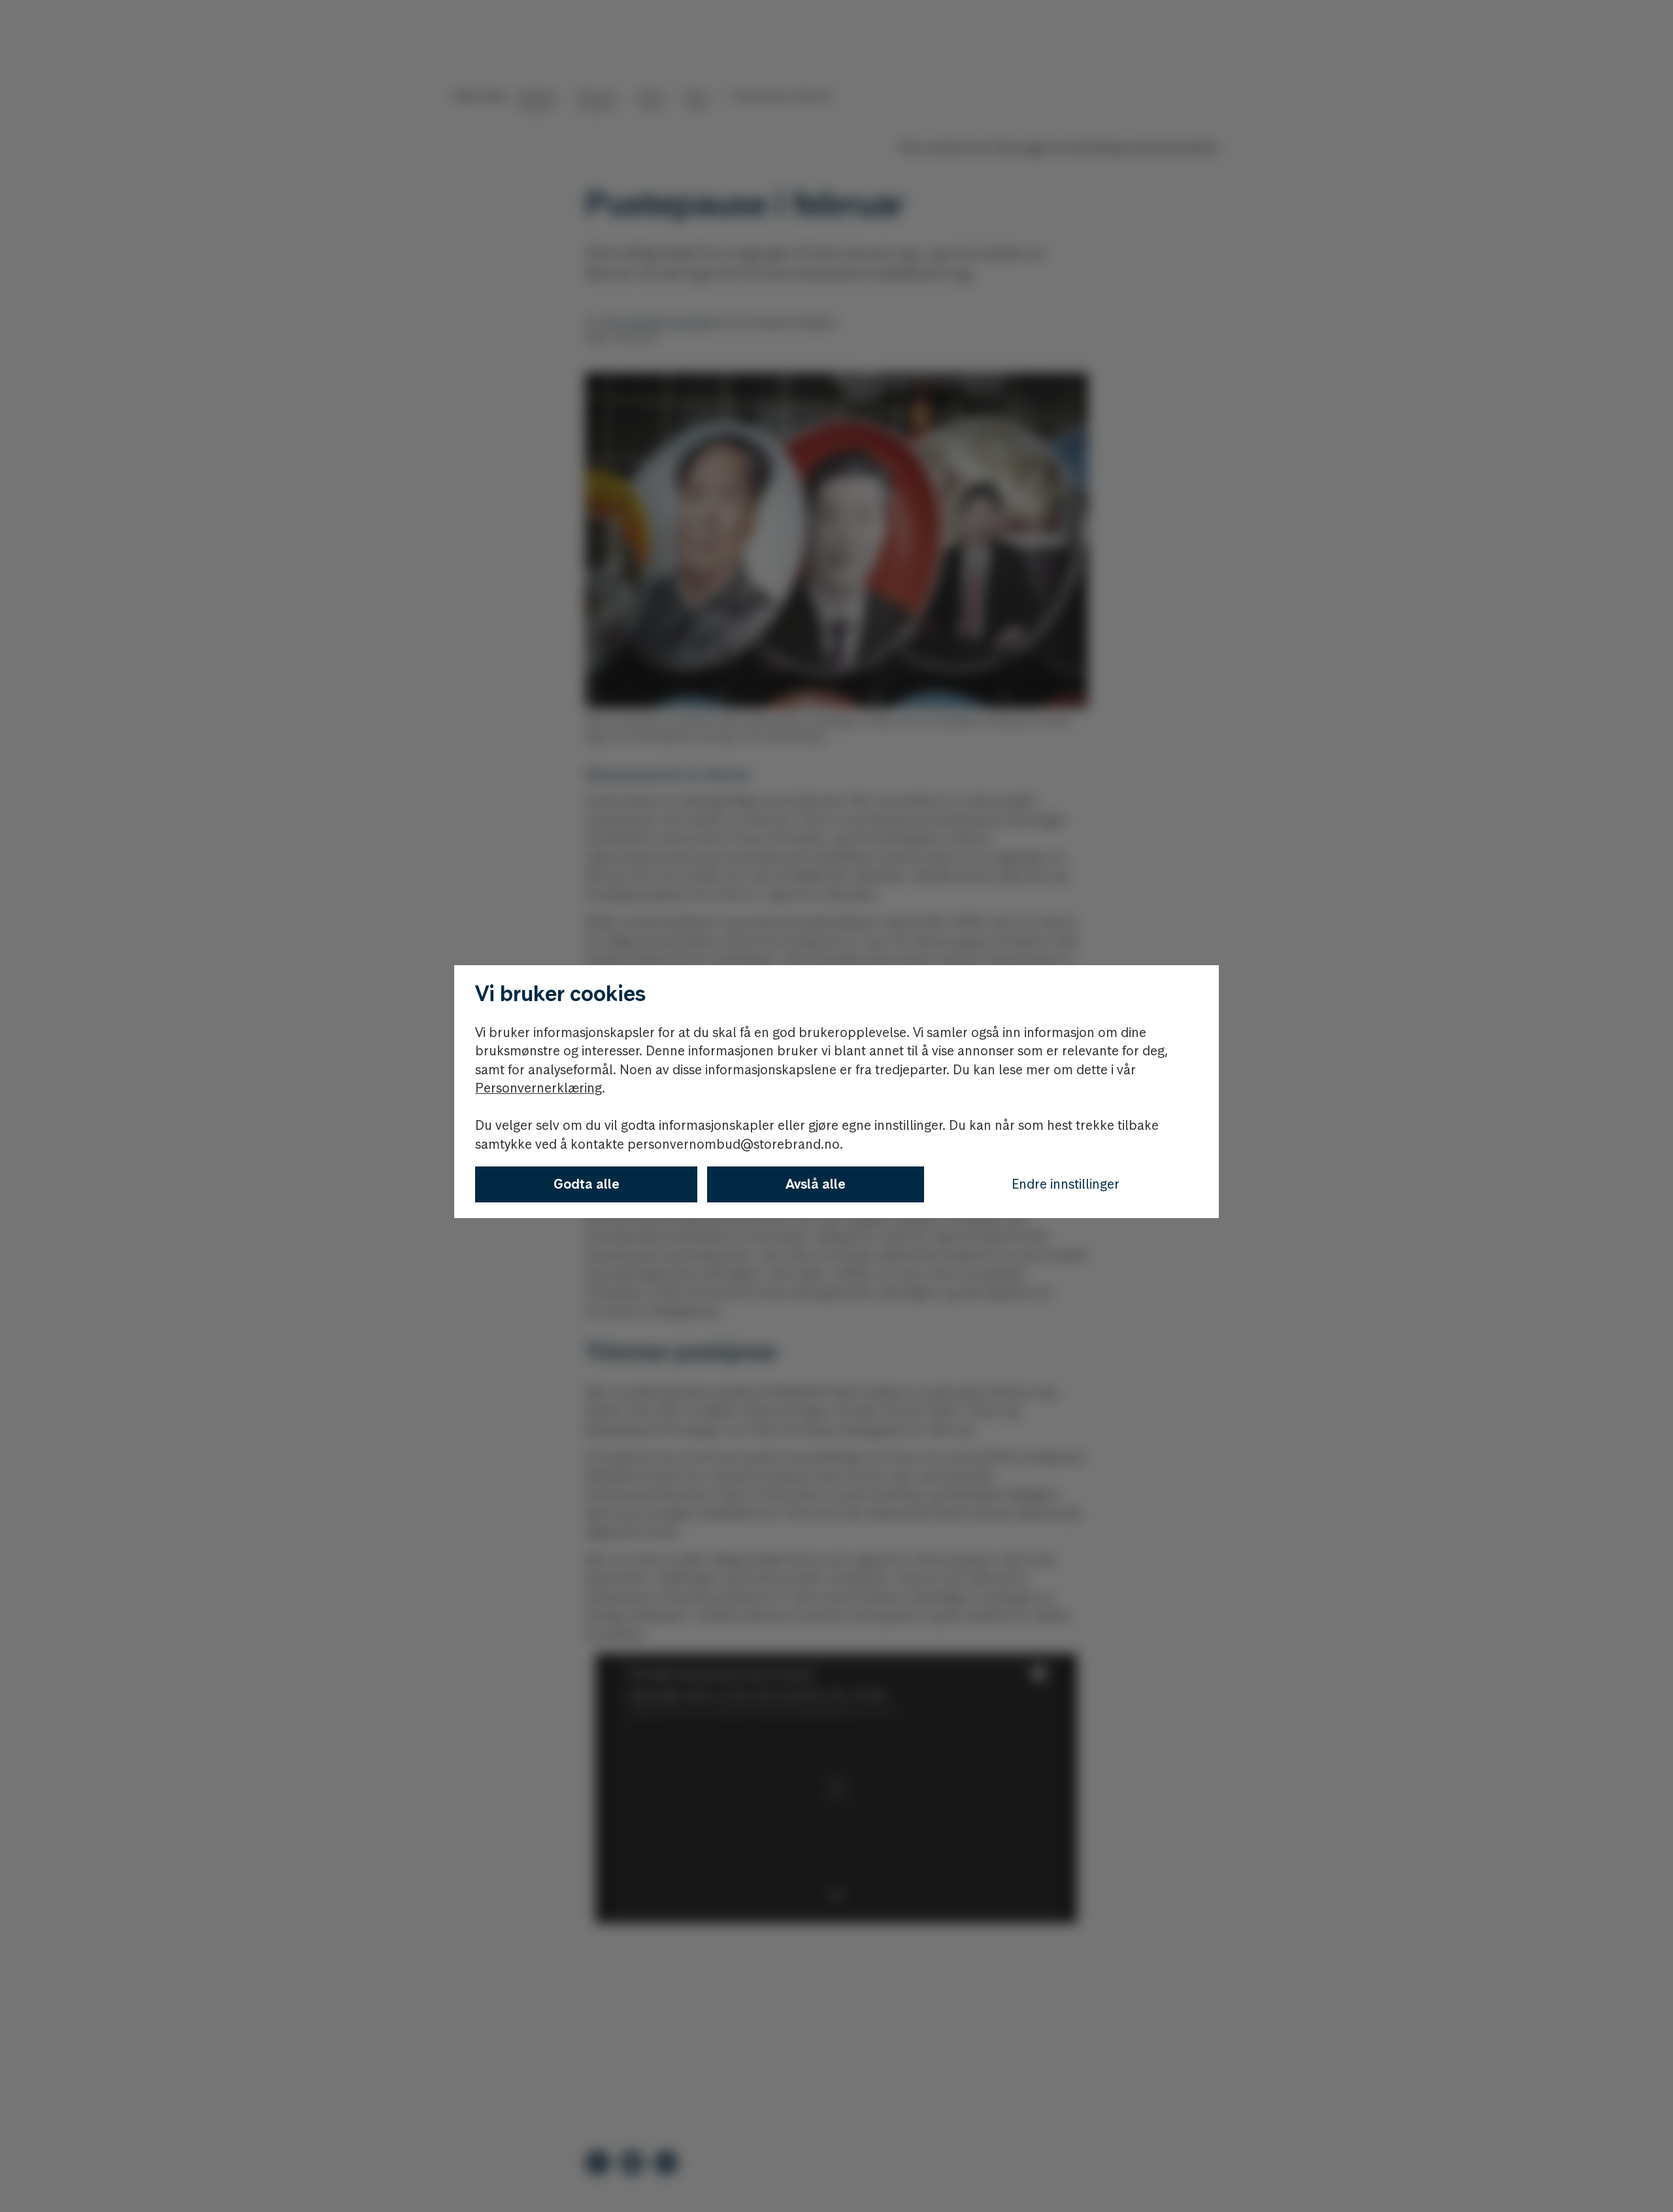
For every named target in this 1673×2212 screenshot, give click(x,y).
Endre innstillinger (1066, 1184)
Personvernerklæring (538, 1088)
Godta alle (587, 1184)
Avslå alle (816, 1184)
